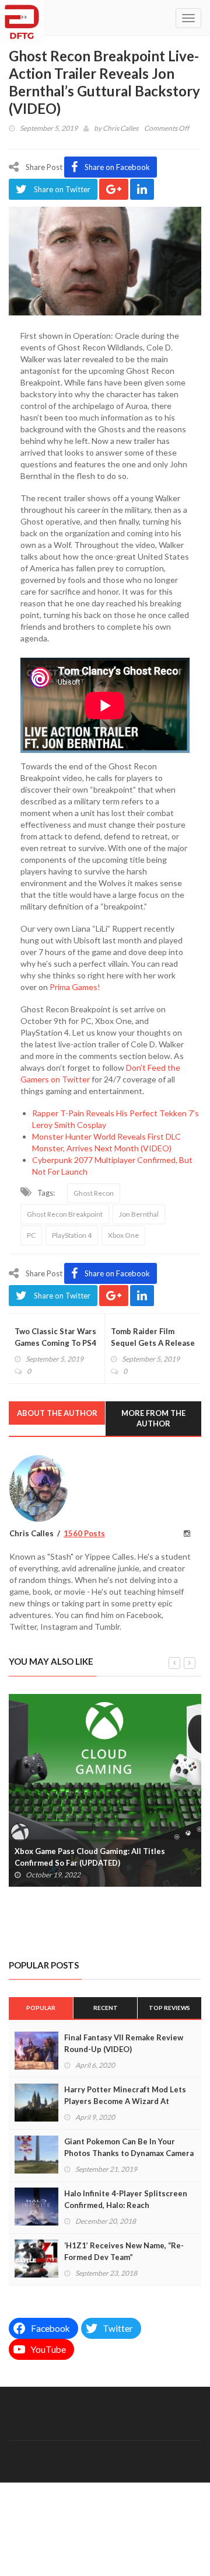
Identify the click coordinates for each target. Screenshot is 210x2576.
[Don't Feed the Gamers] (22, 18)
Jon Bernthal (139, 1214)
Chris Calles (120, 128)
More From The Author (153, 1419)
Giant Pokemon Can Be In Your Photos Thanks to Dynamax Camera (129, 2147)
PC (31, 1235)
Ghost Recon (94, 1193)
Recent (106, 2008)
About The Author (57, 1413)
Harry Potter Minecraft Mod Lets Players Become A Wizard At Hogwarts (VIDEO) (125, 2101)
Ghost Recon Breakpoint (65, 1214)
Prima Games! (76, 987)
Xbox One (123, 1235)
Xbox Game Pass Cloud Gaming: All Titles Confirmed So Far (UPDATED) (90, 1857)
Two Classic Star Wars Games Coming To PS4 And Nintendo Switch (55, 1343)
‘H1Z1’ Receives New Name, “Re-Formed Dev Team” (124, 2251)
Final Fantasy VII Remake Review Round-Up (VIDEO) (124, 2043)
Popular (41, 2008)
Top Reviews (169, 2008)
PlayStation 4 (72, 1235)
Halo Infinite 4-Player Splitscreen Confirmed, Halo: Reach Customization (126, 2205)
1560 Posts (84, 1533)
